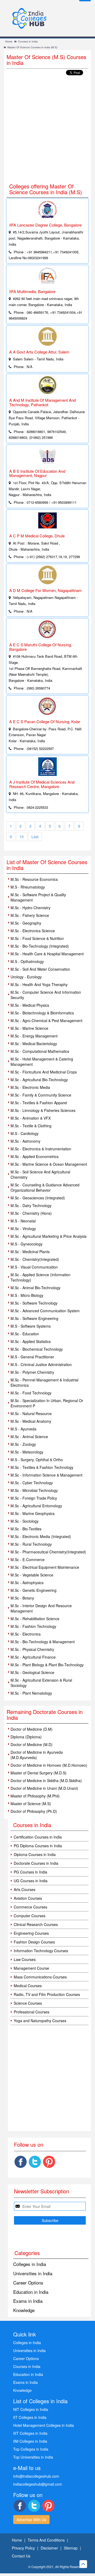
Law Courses (25, 1959)
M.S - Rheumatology (28, 887)
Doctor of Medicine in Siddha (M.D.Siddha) (46, 1780)
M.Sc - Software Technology (34, 1303)
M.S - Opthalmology (27, 961)
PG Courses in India (30, 1872)
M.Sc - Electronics (26, 1634)
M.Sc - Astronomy (25, 1141)
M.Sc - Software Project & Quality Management (38, 897)
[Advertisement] (47, 130)
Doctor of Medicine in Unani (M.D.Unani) (44, 1788)
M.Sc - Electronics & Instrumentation (41, 1149)
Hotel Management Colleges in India (44, 2425)
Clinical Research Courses (36, 1924)
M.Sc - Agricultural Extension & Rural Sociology (41, 1683)
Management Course (31, 1968)
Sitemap (71, 2548)
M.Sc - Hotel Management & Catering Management (42, 1062)
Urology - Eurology (26, 977)
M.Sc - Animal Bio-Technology (35, 1288)
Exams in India (28, 2301)
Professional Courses (32, 2012)
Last (35, 837)
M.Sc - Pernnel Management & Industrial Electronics (44, 1382)
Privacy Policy (23, 2548)
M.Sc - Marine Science (29, 1028)
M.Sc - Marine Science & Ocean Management (49, 1164)
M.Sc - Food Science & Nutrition (37, 938)
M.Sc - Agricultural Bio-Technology (39, 1080)
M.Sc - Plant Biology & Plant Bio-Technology (47, 1665)
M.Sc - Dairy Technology (31, 1205)
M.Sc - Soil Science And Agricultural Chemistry (40, 1174)
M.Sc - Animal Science (29, 1437)
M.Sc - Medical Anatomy (31, 1421)
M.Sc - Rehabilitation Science (35, 1619)
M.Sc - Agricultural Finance (33, 1657)
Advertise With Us (31, 2520)
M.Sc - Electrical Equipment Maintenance (45, 1567)
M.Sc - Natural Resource (31, 1413)
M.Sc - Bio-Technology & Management (43, 1642)
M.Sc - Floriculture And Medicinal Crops (44, 1072)
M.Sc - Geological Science (32, 1672)
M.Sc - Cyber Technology (32, 1483)
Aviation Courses (28, 1898)
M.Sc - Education (25, 1334)
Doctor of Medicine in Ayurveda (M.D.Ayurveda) (37, 1755)
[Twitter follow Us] (35, 2162)
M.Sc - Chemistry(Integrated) (35, 1259)
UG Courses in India (31, 1881)
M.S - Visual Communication (34, 1267)
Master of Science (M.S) (31, 1804)
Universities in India (33, 2273)
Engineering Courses (31, 1933)
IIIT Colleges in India (30, 2433)
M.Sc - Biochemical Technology (37, 1349)
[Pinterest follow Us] (49, 2162)
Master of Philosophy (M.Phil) (35, 1796)
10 (22, 837)
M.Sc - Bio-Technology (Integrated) (40, 946)
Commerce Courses (30, 1907)
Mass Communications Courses (40, 1977)
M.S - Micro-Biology (27, 1295)
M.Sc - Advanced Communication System (45, 1311)
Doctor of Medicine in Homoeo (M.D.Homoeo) (49, 1765)
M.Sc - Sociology (25, 1521)
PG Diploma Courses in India (38, 1846)
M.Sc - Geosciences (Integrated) (38, 1198)
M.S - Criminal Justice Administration (41, 1364)
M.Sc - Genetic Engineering (34, 1590)
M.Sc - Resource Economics (34, 879)
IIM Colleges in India (30, 2441)
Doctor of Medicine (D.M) (32, 1729)
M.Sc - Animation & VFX (31, 1118)
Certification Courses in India (38, 1837)
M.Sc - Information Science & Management (46, 1475)
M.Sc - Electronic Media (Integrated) (41, 1536)
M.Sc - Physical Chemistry (32, 1649)
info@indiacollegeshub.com (36, 2476)
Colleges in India (30, 2264)
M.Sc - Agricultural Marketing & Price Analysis (49, 1236)
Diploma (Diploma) (26, 1737)
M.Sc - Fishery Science (30, 915)
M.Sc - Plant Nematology (31, 1693)
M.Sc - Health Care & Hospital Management (47, 954)
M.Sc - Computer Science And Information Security (46, 995)
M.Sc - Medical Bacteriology (34, 1044)
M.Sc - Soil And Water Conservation (40, 969)
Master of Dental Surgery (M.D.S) (39, 1773)
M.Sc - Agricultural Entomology (36, 1506)
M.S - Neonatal (23, 1221)
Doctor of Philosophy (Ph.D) (34, 1811)
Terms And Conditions (46, 2540)
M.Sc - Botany (22, 1598)
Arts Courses (25, 1889)
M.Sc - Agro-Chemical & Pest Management (46, 1020)
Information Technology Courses (41, 1951)
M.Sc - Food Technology (31, 1393)
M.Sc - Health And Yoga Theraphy (39, 984)
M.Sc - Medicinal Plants (30, 1252)
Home (9, 41)
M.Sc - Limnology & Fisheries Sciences (43, 1110)
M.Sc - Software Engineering (34, 1318)
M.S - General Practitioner (32, 1357)
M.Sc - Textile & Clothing (31, 1126)
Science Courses (28, 2003)
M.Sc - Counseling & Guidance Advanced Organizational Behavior (45, 1187)
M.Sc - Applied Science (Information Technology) (41, 1277)
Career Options (28, 2283)
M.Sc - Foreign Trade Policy (34, 1498)
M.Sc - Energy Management (34, 1036)
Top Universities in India (33, 2457)
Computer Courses (30, 1916)
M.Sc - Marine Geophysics (33, 1513)
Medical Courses (28, 1986)
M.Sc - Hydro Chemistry (30, 908)
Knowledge (24, 2310)
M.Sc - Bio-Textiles (26, 1529)
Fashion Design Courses (34, 1942)
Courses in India (28, 41)
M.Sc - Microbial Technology (34, 1490)
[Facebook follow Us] (21, 2162)
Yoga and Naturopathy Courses (40, 2021)
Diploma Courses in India (35, 1854)
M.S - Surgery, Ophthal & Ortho (37, 1460)
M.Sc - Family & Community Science (41, 1095)
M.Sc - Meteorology (27, 1452)
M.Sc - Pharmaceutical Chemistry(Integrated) (48, 1552)
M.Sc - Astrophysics (27, 1583)
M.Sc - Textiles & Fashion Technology (42, 1467)
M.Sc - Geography (26, 923)
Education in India (31, 2292)
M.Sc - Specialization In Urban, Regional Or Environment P (47, 1403)
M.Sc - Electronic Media (30, 1087)
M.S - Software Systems (31, 1326)
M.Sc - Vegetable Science (32, 1575)
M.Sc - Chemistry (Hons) (31, 1213)
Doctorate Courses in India (36, 1863)
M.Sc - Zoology (23, 1444)
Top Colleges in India (31, 2449)
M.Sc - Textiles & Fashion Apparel (39, 1103)
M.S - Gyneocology (27, 1244)
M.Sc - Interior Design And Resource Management (41, 1608)
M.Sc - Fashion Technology (33, 1626)
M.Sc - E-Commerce (28, 1559)
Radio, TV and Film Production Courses (47, 1994)
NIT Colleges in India (31, 2409)
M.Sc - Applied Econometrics (35, 1156)
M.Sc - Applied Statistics (31, 1341)
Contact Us (21, 2556)
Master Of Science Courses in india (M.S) (32, 47)
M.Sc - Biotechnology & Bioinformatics (42, 1013)
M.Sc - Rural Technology (31, 1544)
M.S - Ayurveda (23, 1429)
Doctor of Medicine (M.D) (32, 1744)
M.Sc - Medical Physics (30, 1005)
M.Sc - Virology (23, 1229)
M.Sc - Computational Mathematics (40, 1051)
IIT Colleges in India (30, 2417)
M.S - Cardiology (25, 1133)
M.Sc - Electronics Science (33, 931)
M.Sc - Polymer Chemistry (32, 1372)
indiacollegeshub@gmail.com (38, 2484)
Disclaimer (49, 2548)
